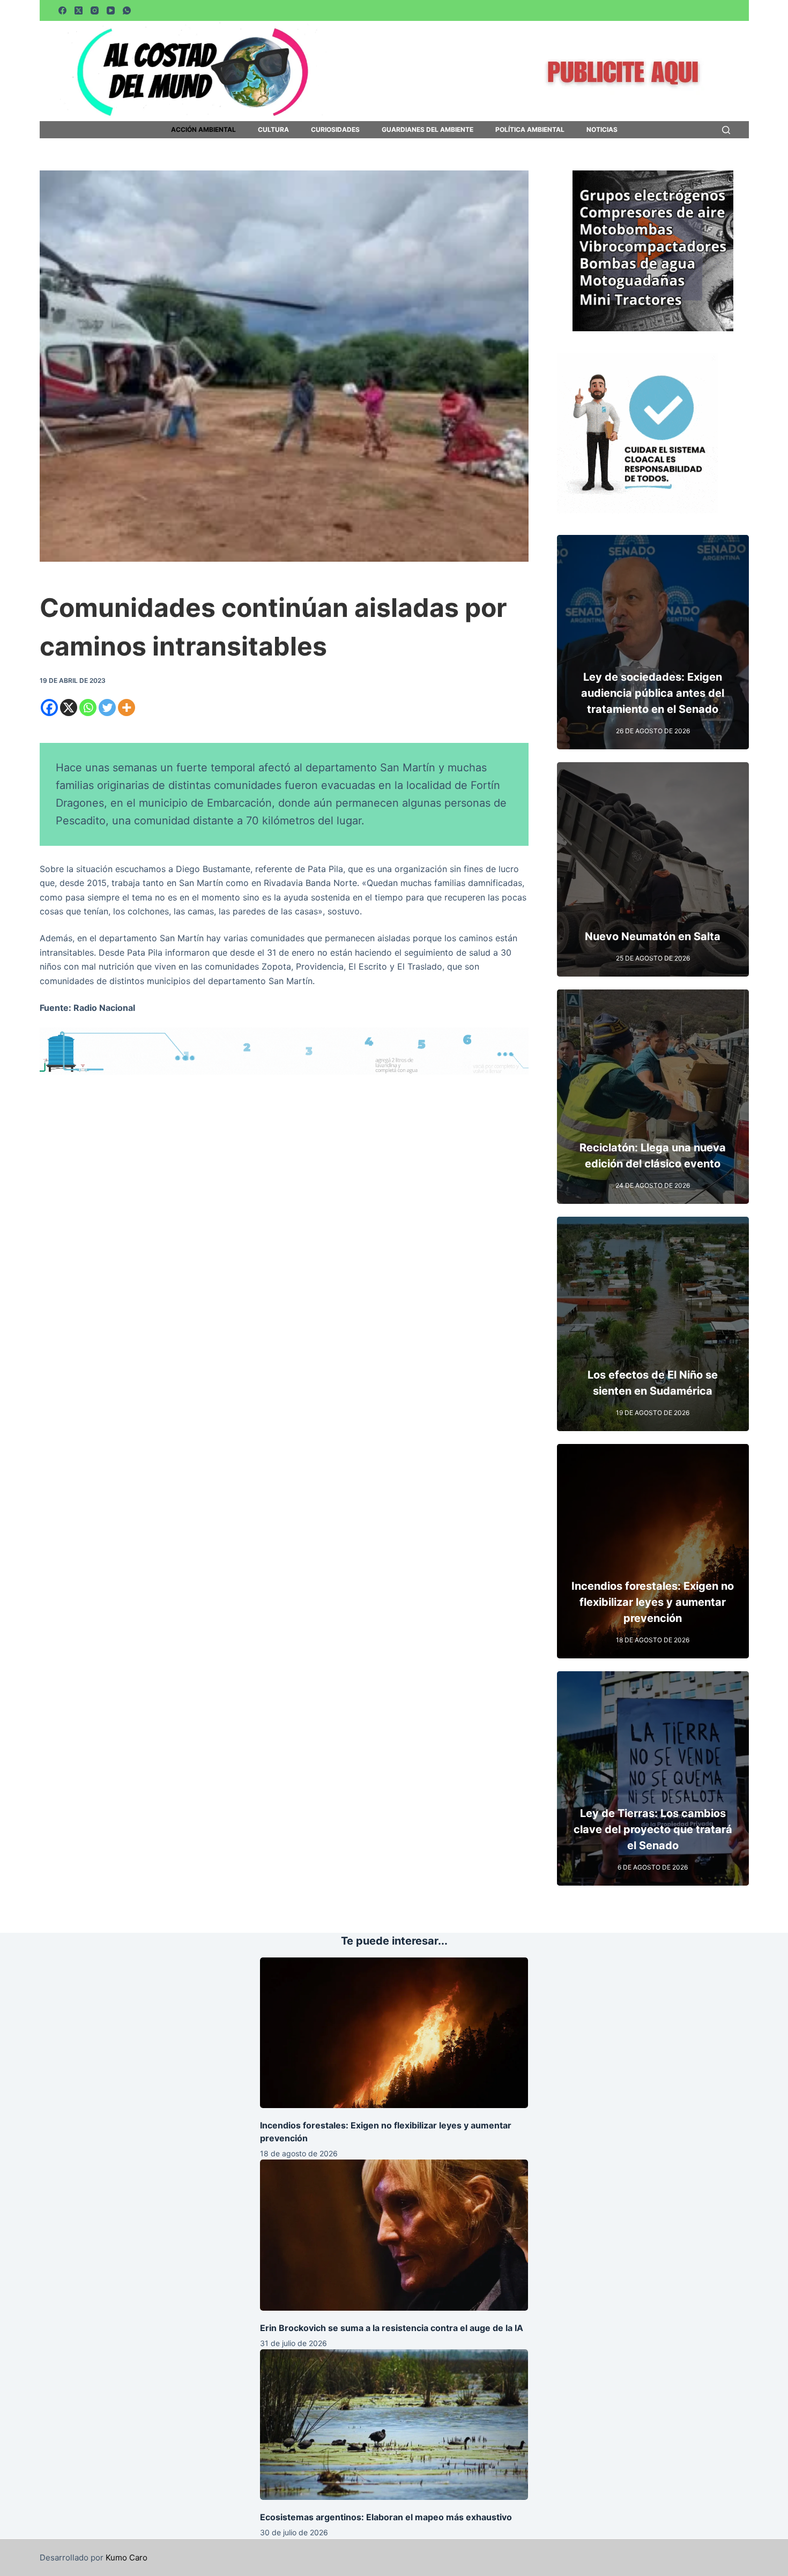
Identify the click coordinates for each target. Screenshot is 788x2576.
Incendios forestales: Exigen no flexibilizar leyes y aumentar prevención (653, 1602)
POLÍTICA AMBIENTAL (530, 130)
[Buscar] (726, 130)
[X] (69, 708)
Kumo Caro (127, 2558)
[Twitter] (107, 708)
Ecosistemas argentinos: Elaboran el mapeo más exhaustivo (386, 2517)
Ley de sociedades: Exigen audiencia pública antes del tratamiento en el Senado (653, 693)
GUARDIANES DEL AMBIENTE (428, 130)
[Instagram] (95, 10)
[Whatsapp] (88, 708)
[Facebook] (62, 10)
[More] (127, 708)
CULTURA (273, 130)
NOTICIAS (602, 130)
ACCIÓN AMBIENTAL (203, 130)
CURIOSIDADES (335, 130)
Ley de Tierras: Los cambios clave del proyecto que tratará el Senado (653, 1829)
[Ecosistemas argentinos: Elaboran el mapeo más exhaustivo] (394, 2425)
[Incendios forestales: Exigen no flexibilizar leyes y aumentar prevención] (394, 2033)
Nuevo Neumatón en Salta (653, 936)
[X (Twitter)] (79, 10)
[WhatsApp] (127, 10)
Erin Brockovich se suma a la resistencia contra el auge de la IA (392, 2328)
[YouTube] (111, 10)
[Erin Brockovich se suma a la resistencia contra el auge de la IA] (394, 2235)
